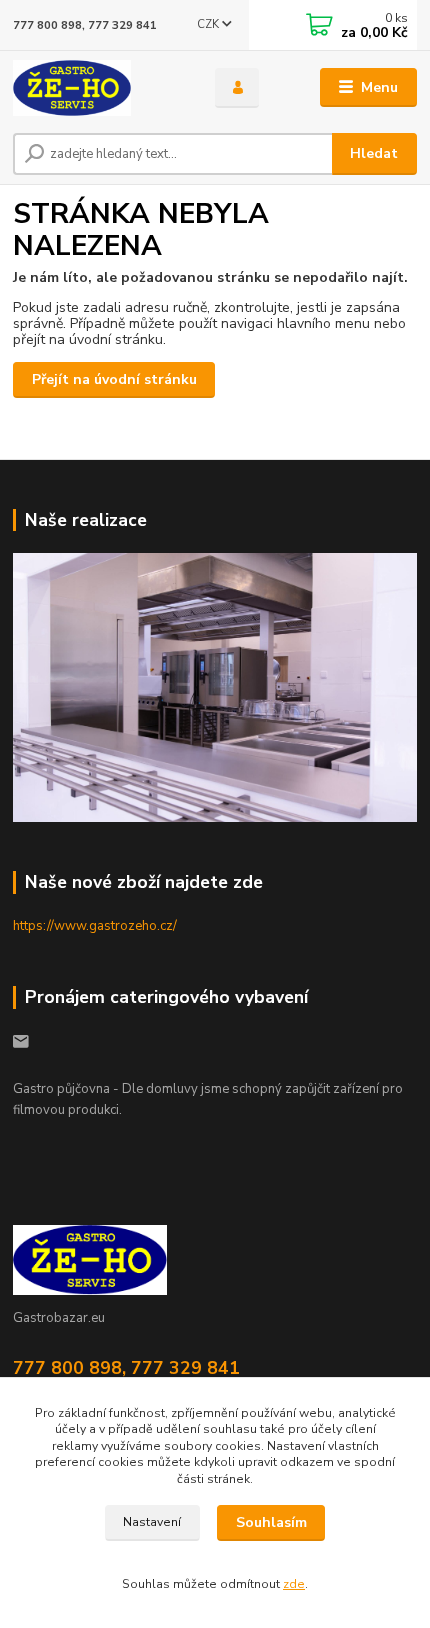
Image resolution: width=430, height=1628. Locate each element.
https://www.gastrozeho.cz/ (95, 926)
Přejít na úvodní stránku (114, 379)
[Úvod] (97, 88)
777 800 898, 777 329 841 (85, 25)
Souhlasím (271, 1522)
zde (294, 1584)
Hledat (374, 153)
